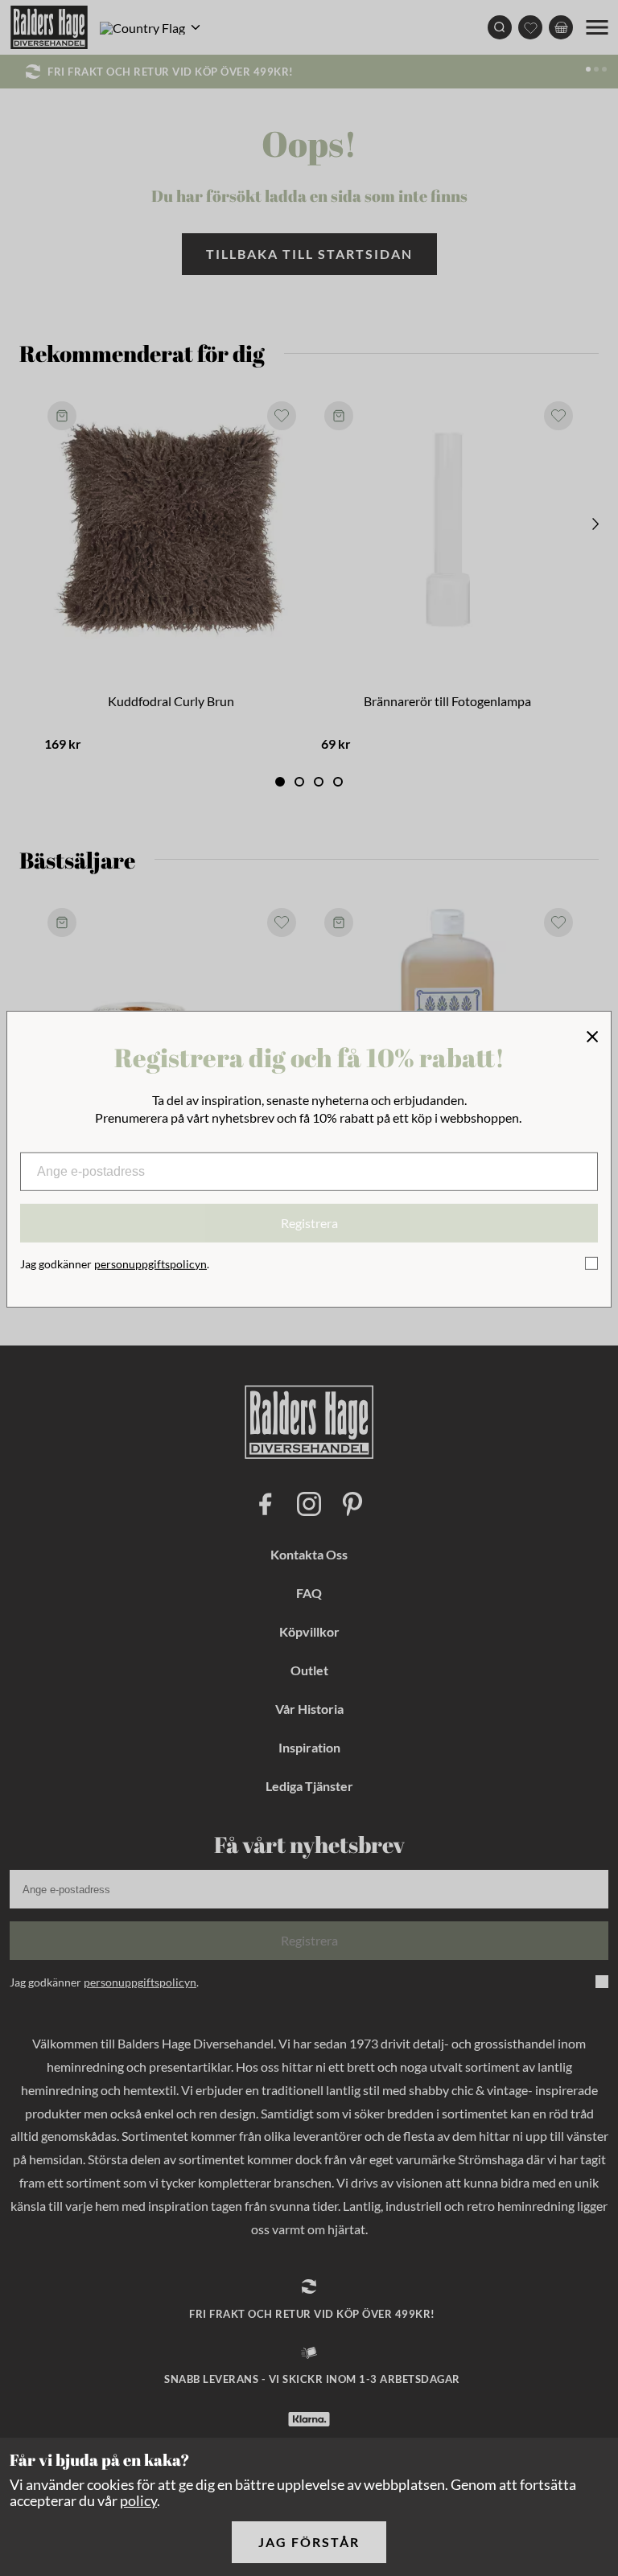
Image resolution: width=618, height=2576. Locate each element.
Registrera (309, 1223)
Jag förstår (309, 2542)
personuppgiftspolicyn (150, 1264)
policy (138, 2500)
